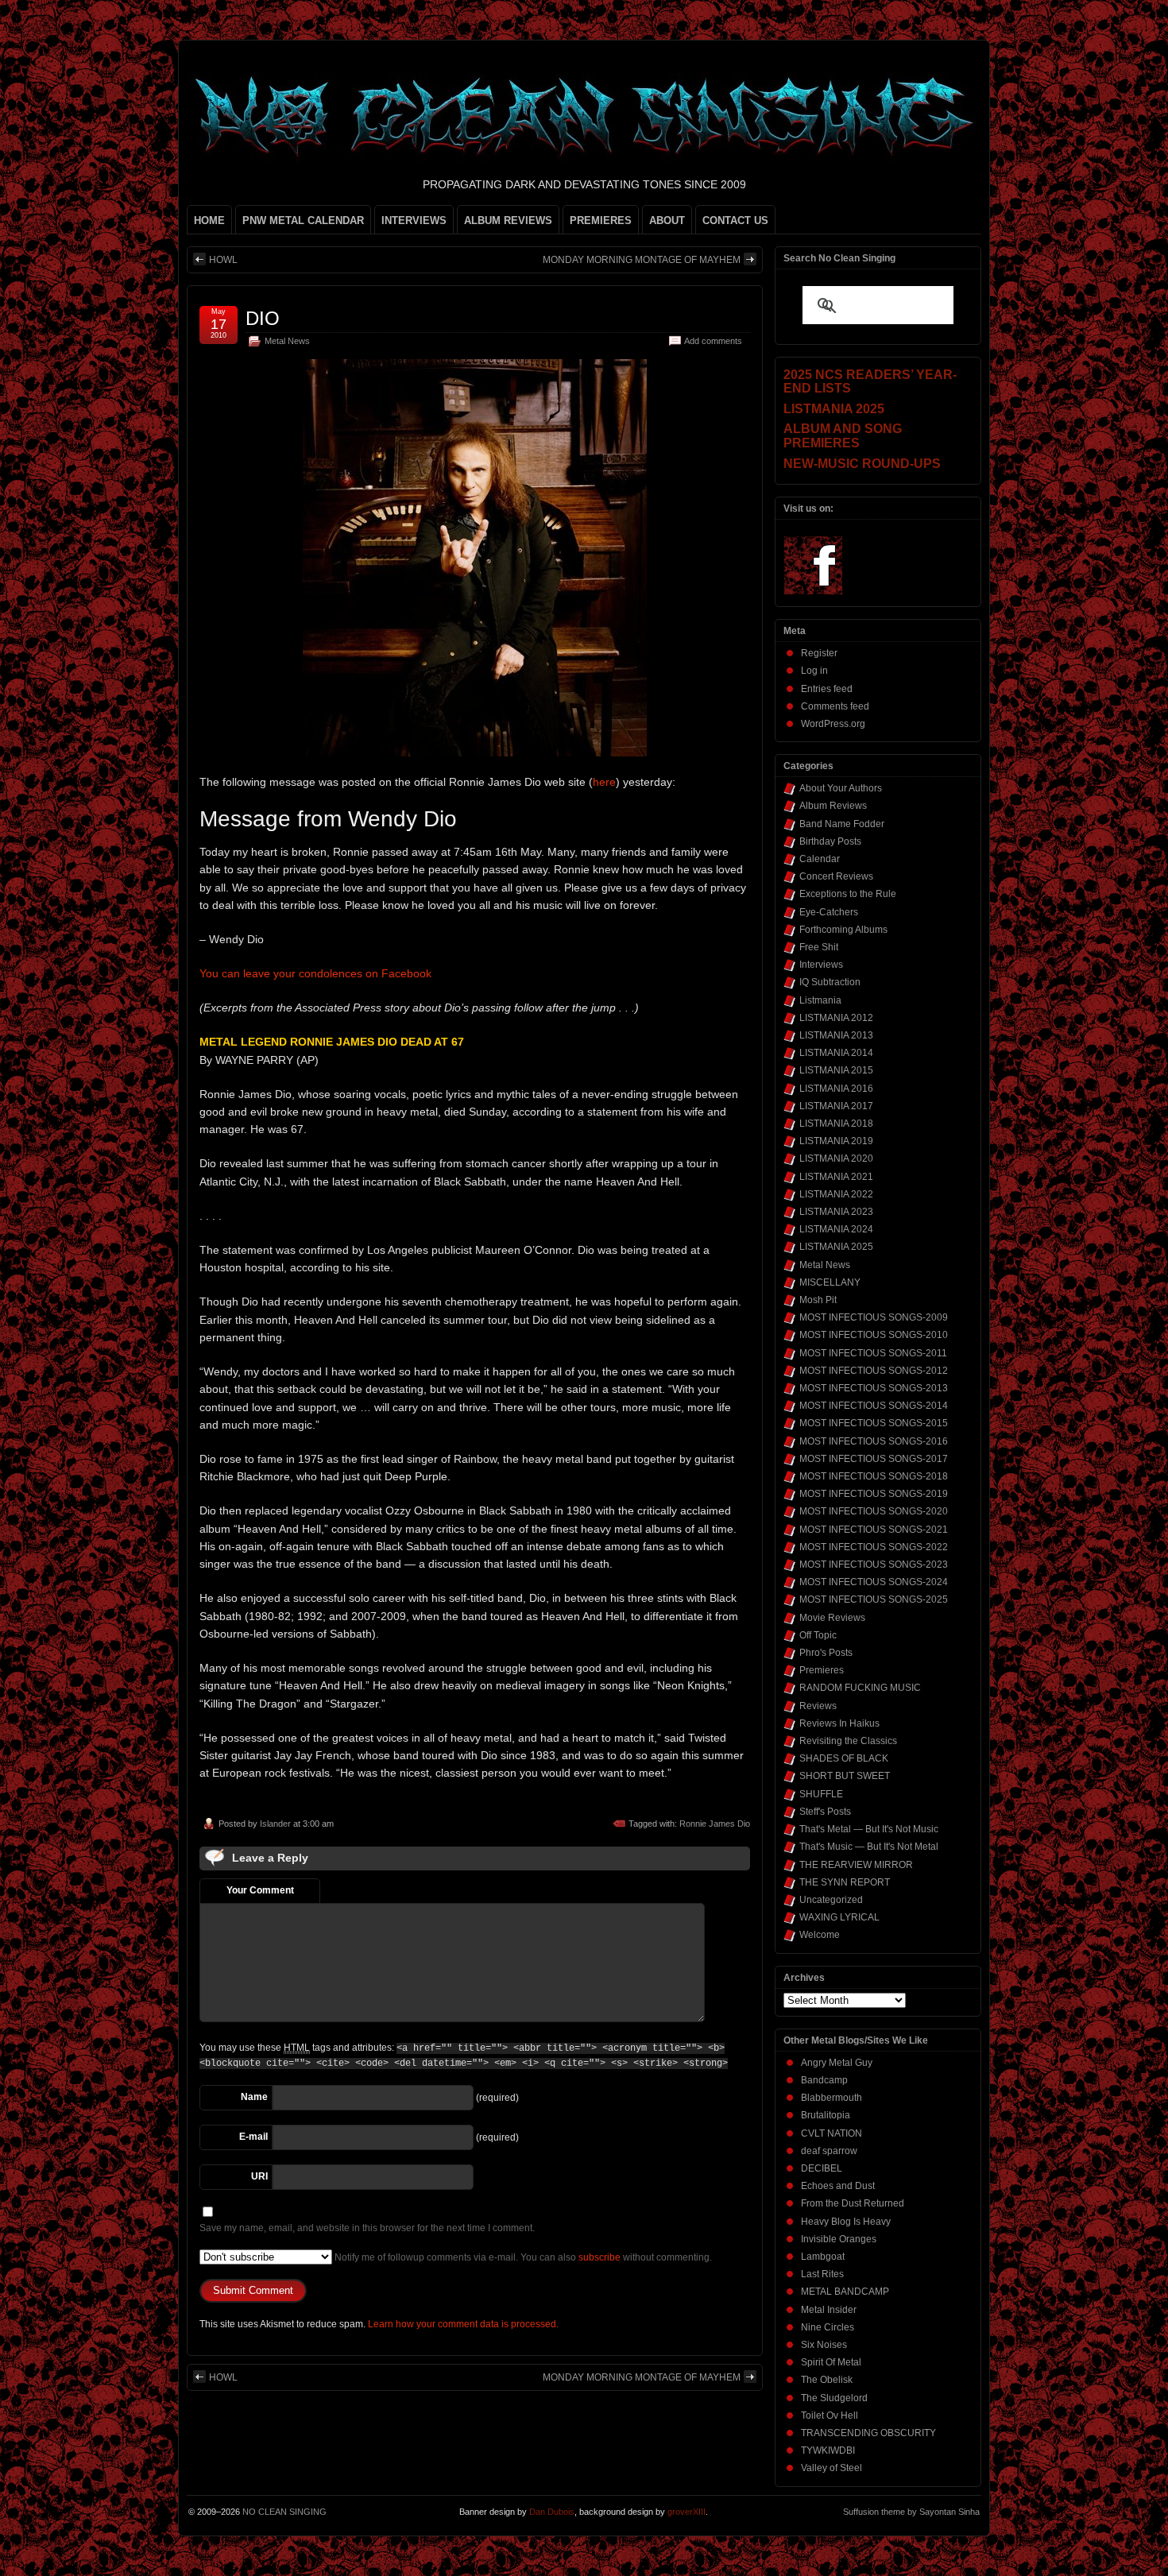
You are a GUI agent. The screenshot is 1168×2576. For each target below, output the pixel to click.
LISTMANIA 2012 (836, 1018)
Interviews (821, 965)
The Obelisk (827, 2380)
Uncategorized (831, 1900)
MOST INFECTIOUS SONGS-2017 (874, 1459)
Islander (275, 1824)
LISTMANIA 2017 (836, 1106)
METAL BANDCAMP (845, 2292)
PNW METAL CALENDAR (303, 220)
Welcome (820, 1935)
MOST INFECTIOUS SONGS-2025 (874, 1599)
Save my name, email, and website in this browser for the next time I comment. (367, 2228)
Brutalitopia (826, 2115)
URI (259, 2176)
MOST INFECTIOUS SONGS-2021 (874, 1530)
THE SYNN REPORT (845, 1882)
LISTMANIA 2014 (836, 1053)
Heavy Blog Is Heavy (846, 2222)
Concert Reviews (836, 876)
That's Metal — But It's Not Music (869, 1829)
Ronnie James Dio (715, 1824)
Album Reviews (833, 806)
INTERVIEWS (414, 220)
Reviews (818, 1706)
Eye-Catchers (829, 912)
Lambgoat (823, 2257)
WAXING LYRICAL (839, 1917)
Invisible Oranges (839, 2239)
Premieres (822, 1670)
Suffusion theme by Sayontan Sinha (911, 2512)
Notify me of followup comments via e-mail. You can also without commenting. (522, 2257)
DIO (263, 318)
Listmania (820, 1000)
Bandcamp (824, 2080)
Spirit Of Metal (831, 2362)
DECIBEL (822, 2168)
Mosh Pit (818, 1300)
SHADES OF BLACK (844, 1758)
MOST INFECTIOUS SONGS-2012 (874, 1371)
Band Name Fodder (842, 824)
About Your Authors (841, 788)
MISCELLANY (830, 1282)
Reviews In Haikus (839, 1723)
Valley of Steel (832, 2468)
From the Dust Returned (853, 2203)
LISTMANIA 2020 (836, 1158)
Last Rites (822, 2274)
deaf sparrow (829, 2151)
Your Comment (260, 1890)
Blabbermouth (832, 2098)
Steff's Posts (825, 1812)
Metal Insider (829, 2310)
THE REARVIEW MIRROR (856, 1865)
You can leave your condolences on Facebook (315, 973)
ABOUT (667, 220)
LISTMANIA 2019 (836, 1141)
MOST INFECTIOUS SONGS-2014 (874, 1406)
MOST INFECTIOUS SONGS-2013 (874, 1388)
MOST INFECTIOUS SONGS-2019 (874, 1494)
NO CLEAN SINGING (284, 2512)
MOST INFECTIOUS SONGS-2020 (874, 1511)
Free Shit (819, 947)
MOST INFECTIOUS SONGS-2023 (874, 1565)
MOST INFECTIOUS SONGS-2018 (874, 1476)
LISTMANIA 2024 (836, 1229)
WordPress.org (833, 724)
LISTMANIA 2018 (836, 1124)
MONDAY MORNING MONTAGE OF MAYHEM (642, 260)
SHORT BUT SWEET (845, 1776)
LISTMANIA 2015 (836, 1070)
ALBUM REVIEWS (508, 220)
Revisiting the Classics (848, 1741)
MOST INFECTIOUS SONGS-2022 (874, 1547)
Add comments (713, 341)
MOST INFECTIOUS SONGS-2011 (873, 1353)
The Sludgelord (834, 2398)
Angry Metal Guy (837, 2063)
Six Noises (824, 2345)
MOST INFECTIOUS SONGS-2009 (874, 1317)
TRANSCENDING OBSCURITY (868, 2433)
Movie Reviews (832, 1618)
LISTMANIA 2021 (836, 1177)
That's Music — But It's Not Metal (869, 1847)
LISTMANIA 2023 (836, 1212)
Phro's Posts (826, 1653)
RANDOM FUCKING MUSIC (860, 1688)
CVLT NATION (832, 2133)
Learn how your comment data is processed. (463, 2324)
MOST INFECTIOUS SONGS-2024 (874, 1582)
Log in (814, 671)
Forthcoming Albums (843, 930)
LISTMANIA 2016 (836, 1089)
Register (819, 653)
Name (254, 2097)
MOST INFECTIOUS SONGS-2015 (874, 1423)
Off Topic (818, 1635)
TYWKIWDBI (828, 2450)
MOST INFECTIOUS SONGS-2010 (874, 1335)
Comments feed (835, 706)
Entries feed (827, 689)
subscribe (599, 2257)
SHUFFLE (821, 1794)
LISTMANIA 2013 (836, 1035)
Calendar (820, 859)
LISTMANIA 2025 (836, 1247)
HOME (209, 220)
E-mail (253, 2137)
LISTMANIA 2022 (836, 1194)
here (604, 782)
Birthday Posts (830, 841)
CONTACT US (735, 220)
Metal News (287, 341)
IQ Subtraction (830, 982)
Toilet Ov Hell (830, 2415)
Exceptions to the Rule (848, 894)
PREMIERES (601, 220)
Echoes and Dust (838, 2186)
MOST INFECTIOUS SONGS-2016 (874, 1441)
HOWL (223, 260)
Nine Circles (828, 2327)
